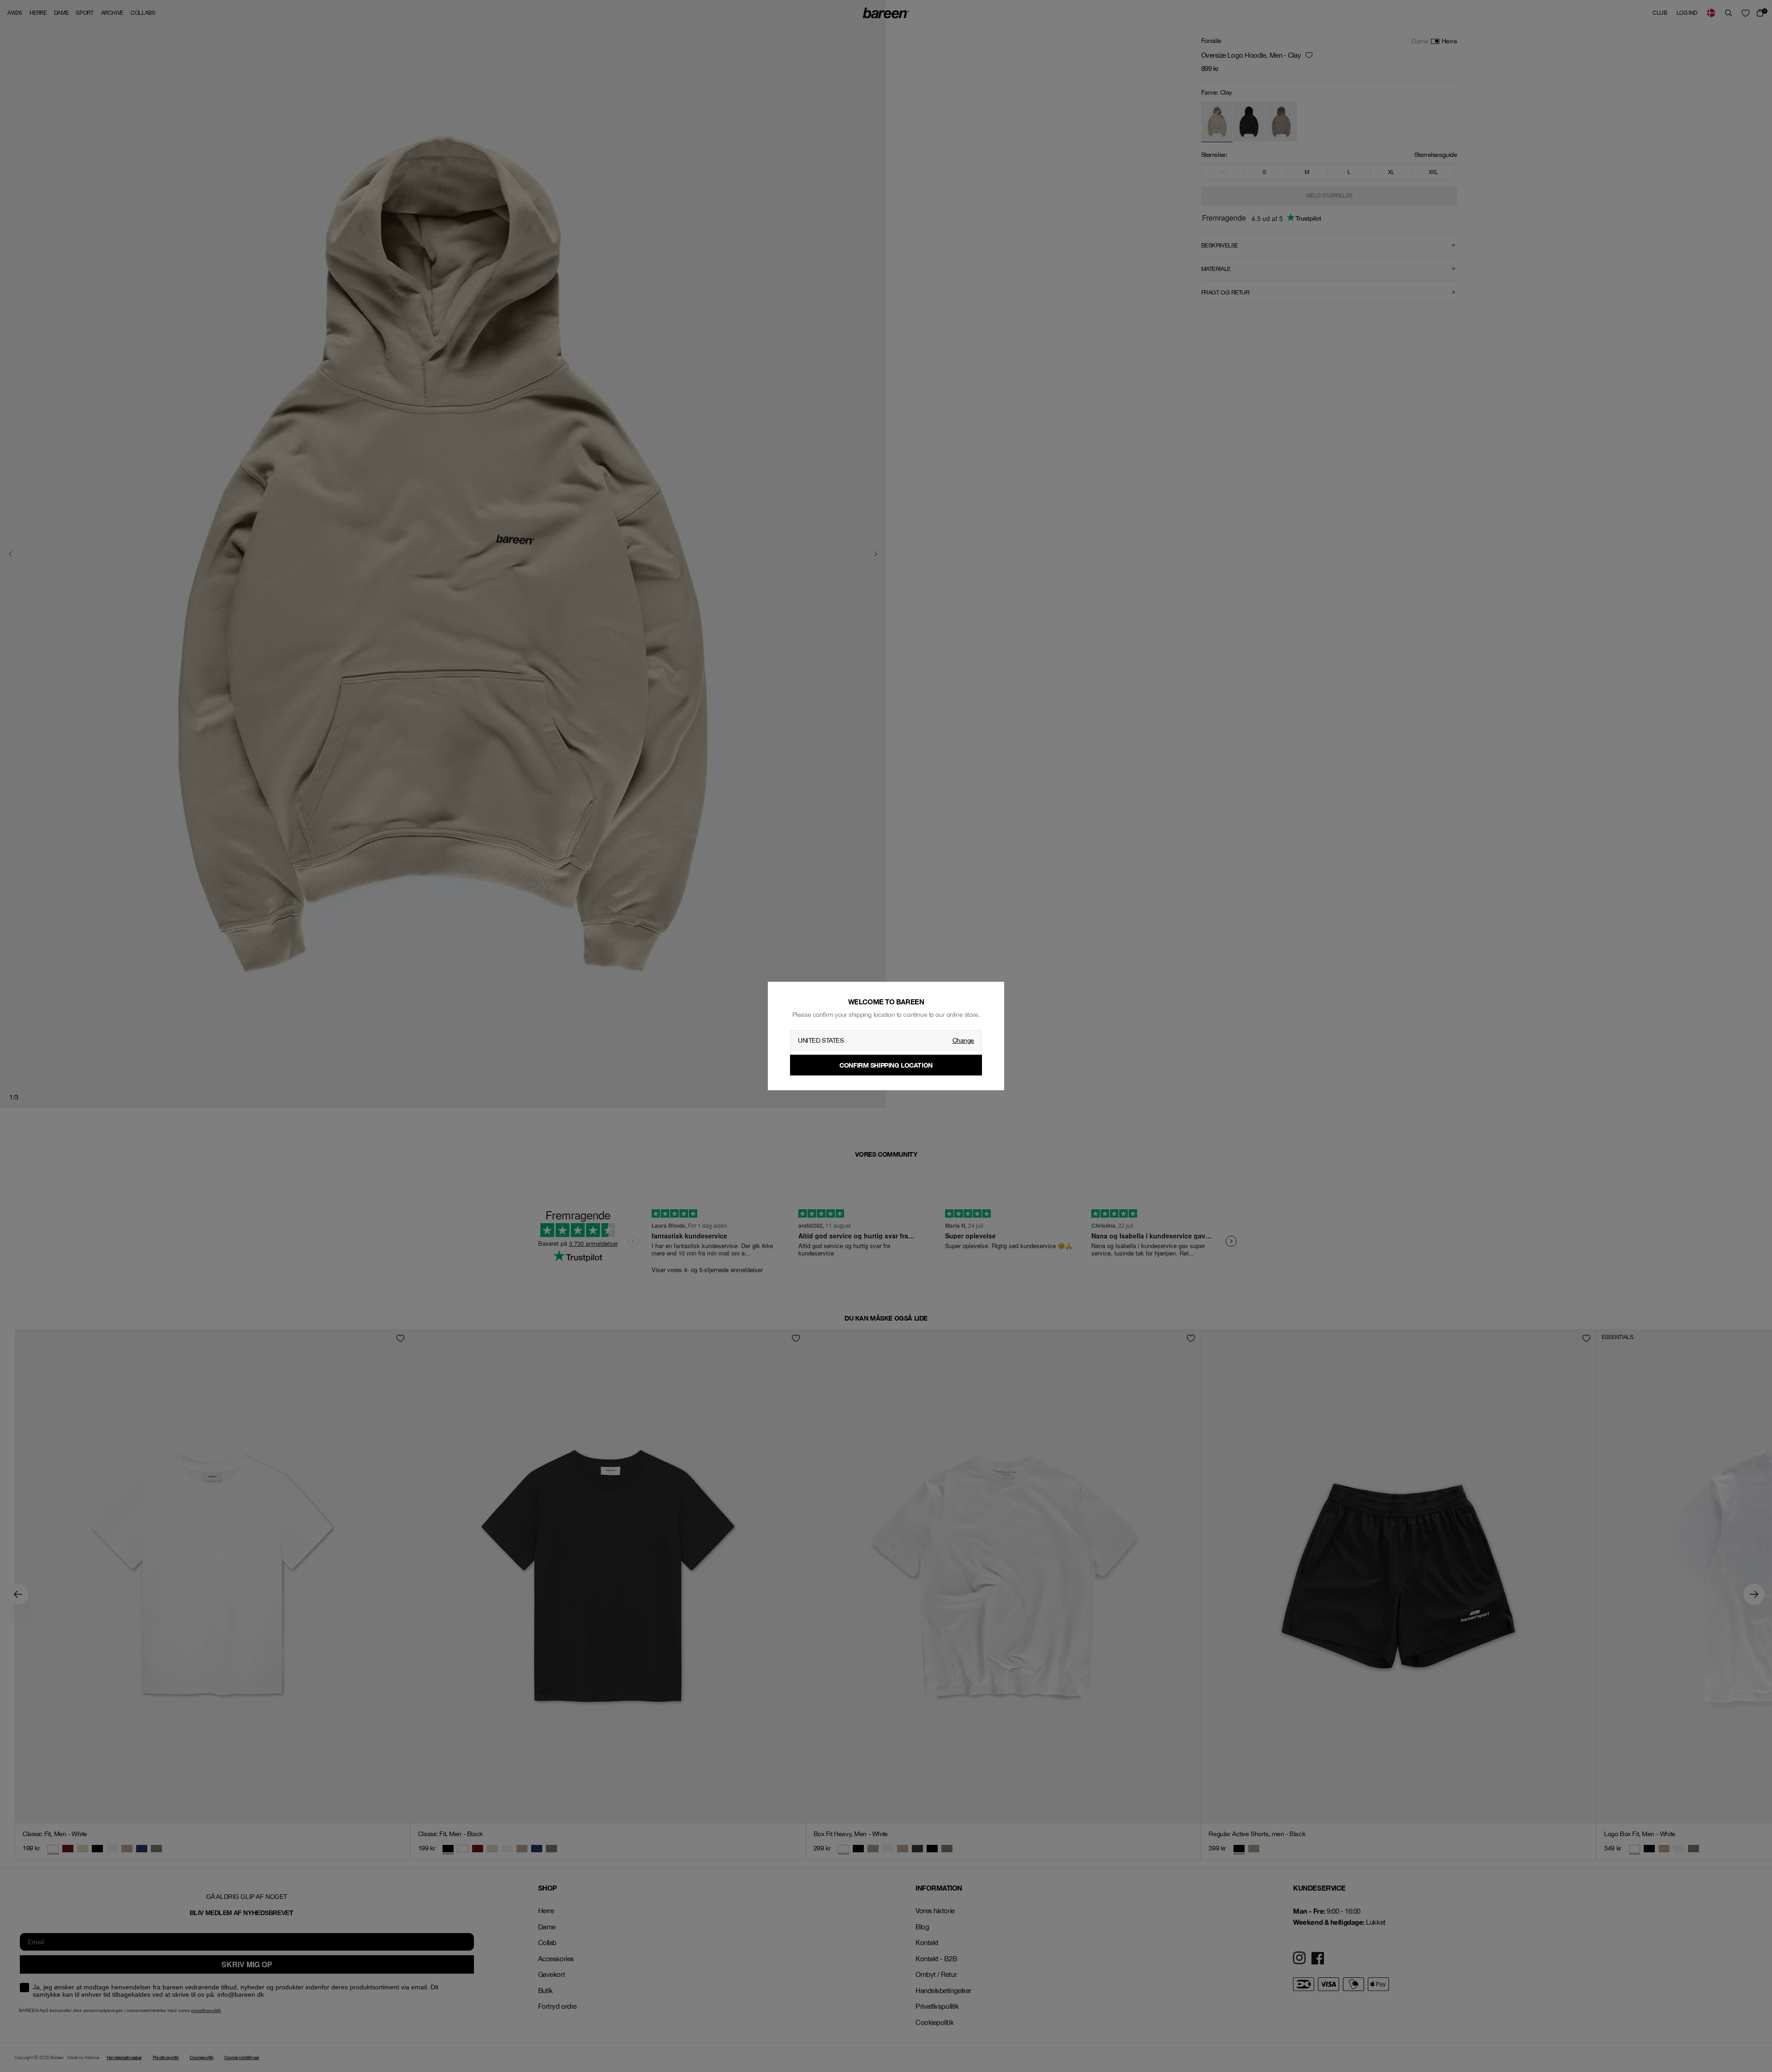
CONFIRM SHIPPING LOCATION (886, 1065)
